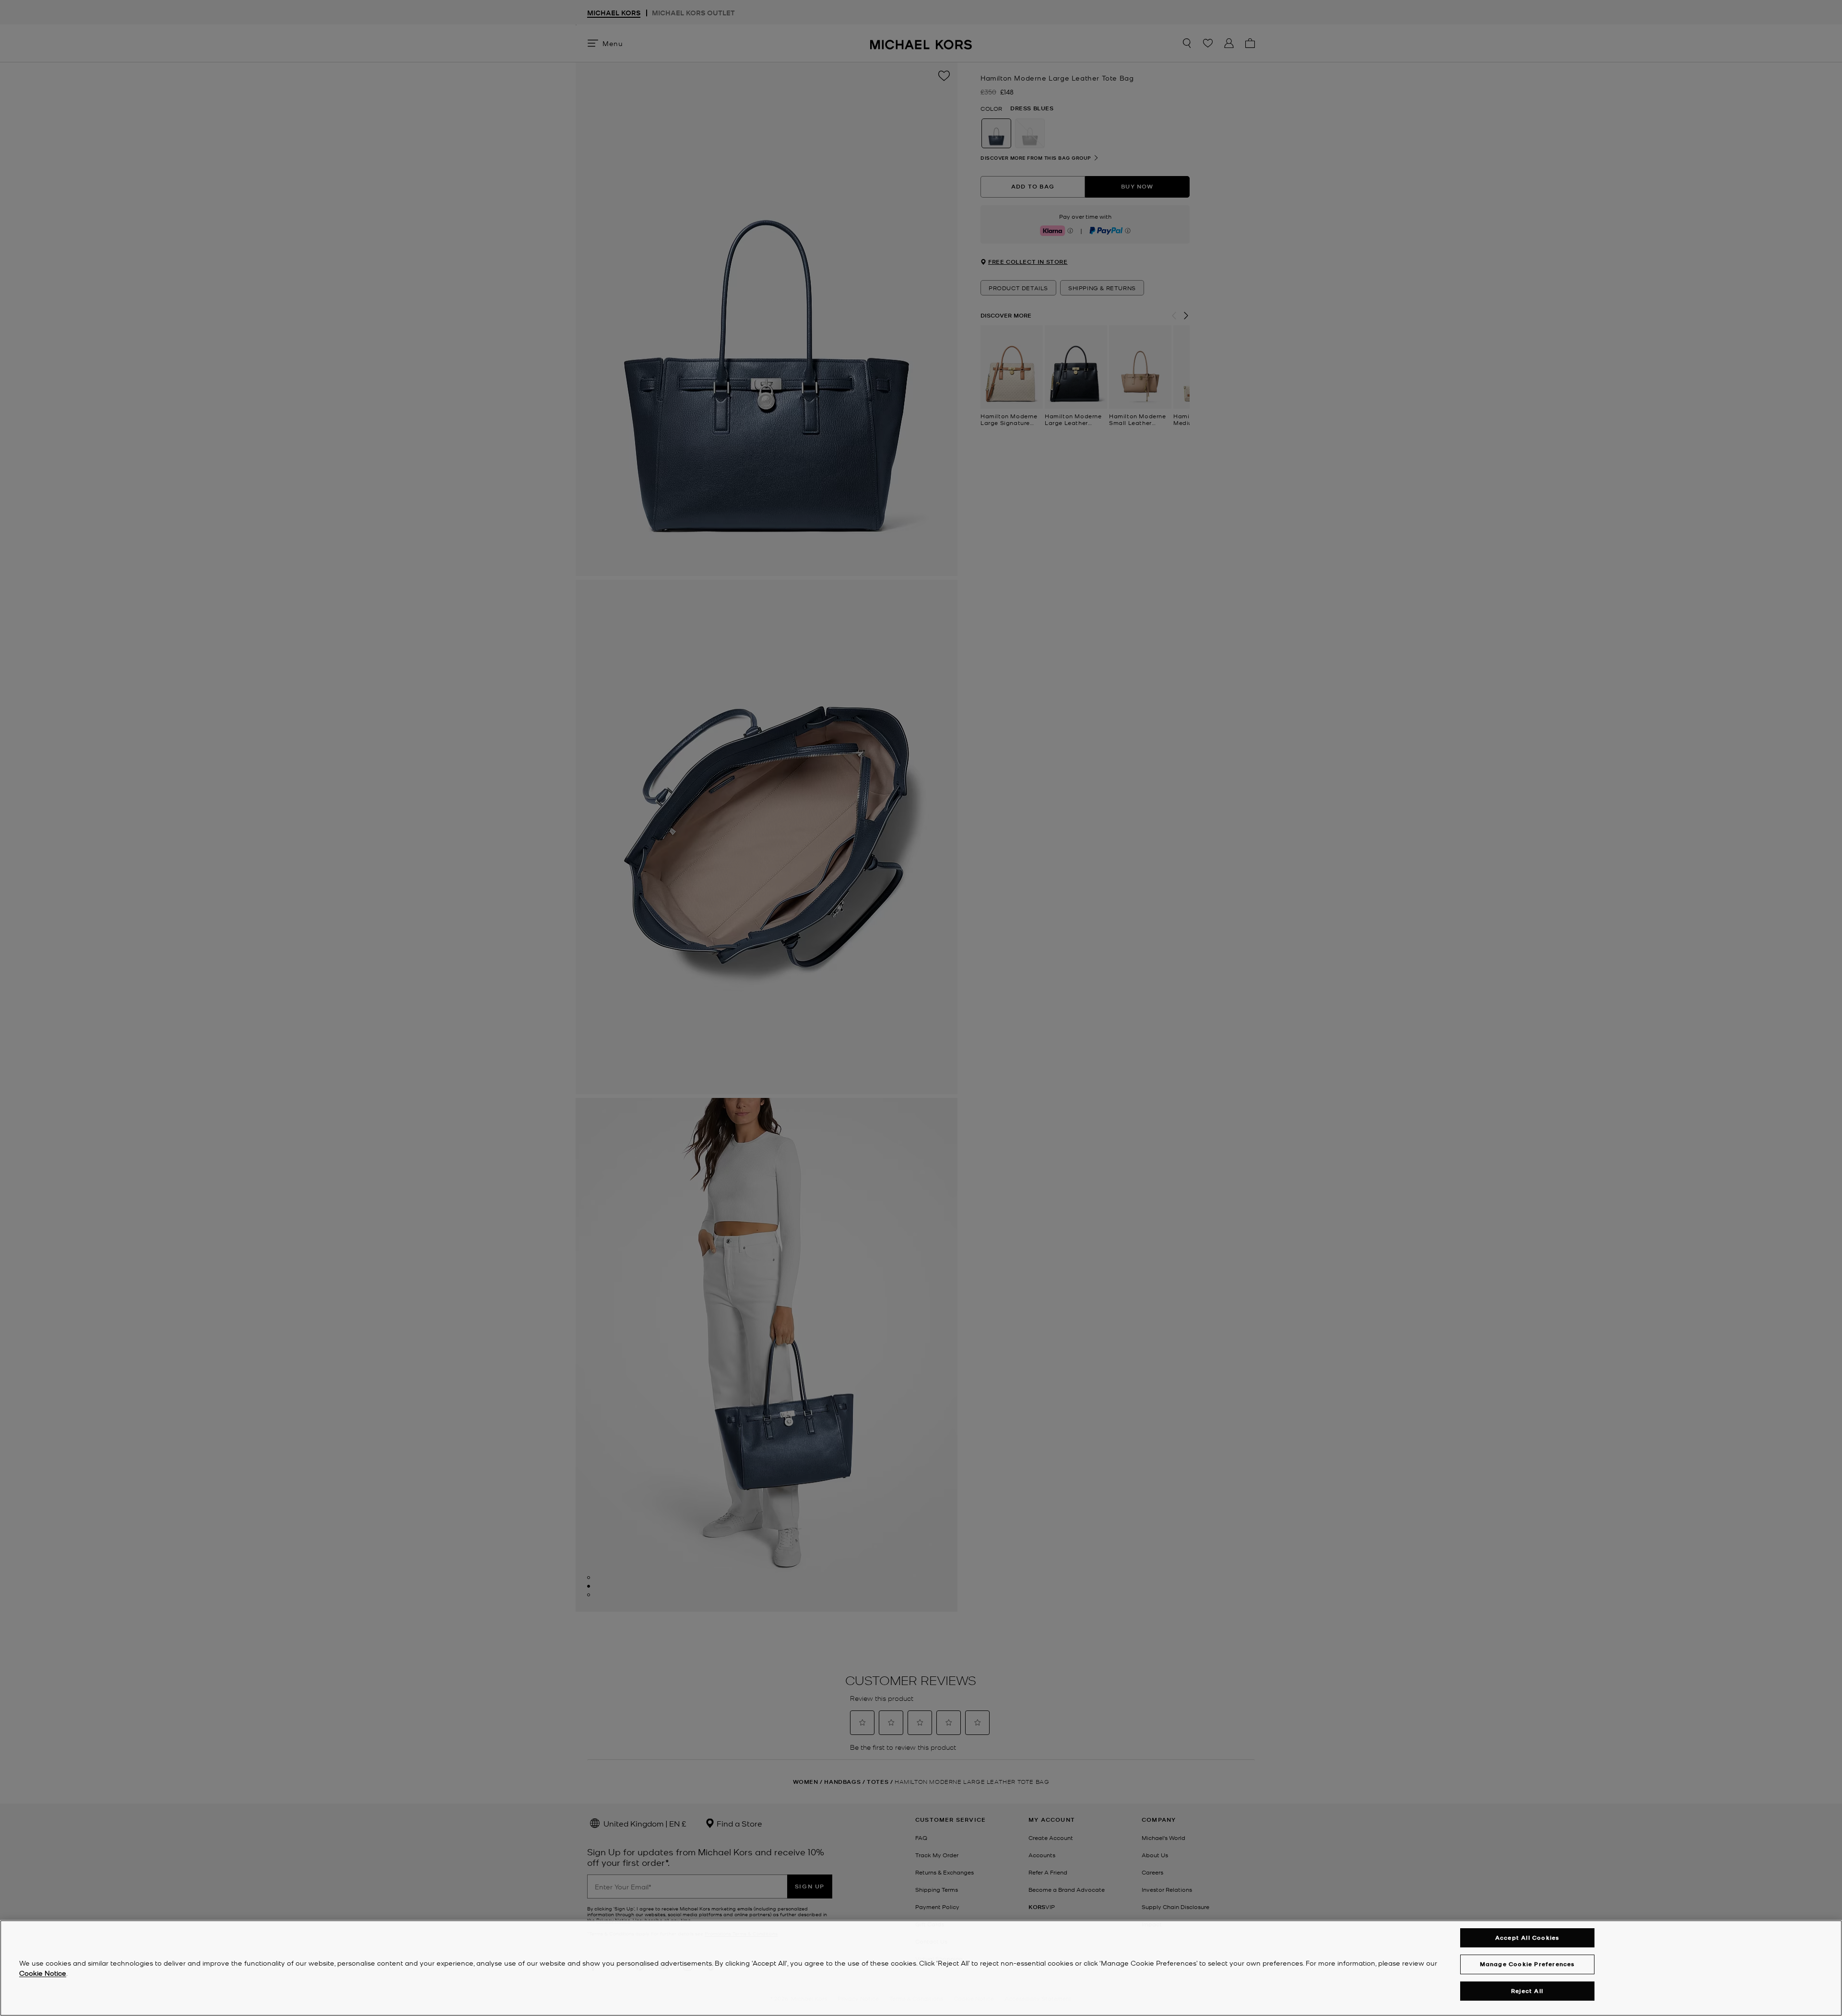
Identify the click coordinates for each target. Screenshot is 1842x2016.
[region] (921, 1968)
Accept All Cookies (1527, 1938)
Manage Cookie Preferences (1527, 1964)
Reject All (1527, 1991)
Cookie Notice (43, 1973)
